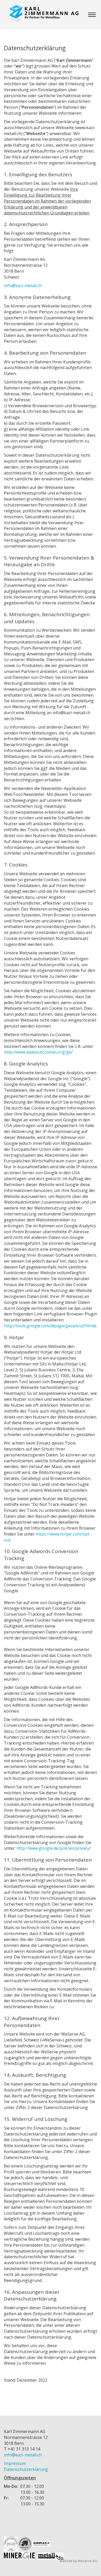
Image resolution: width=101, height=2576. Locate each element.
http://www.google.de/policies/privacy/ (54, 1848)
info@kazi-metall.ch (23, 286)
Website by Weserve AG (78, 2561)
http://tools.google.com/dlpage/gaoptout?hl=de (50, 1326)
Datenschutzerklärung (26, 2469)
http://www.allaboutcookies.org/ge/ (38, 1052)
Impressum (15, 2463)
